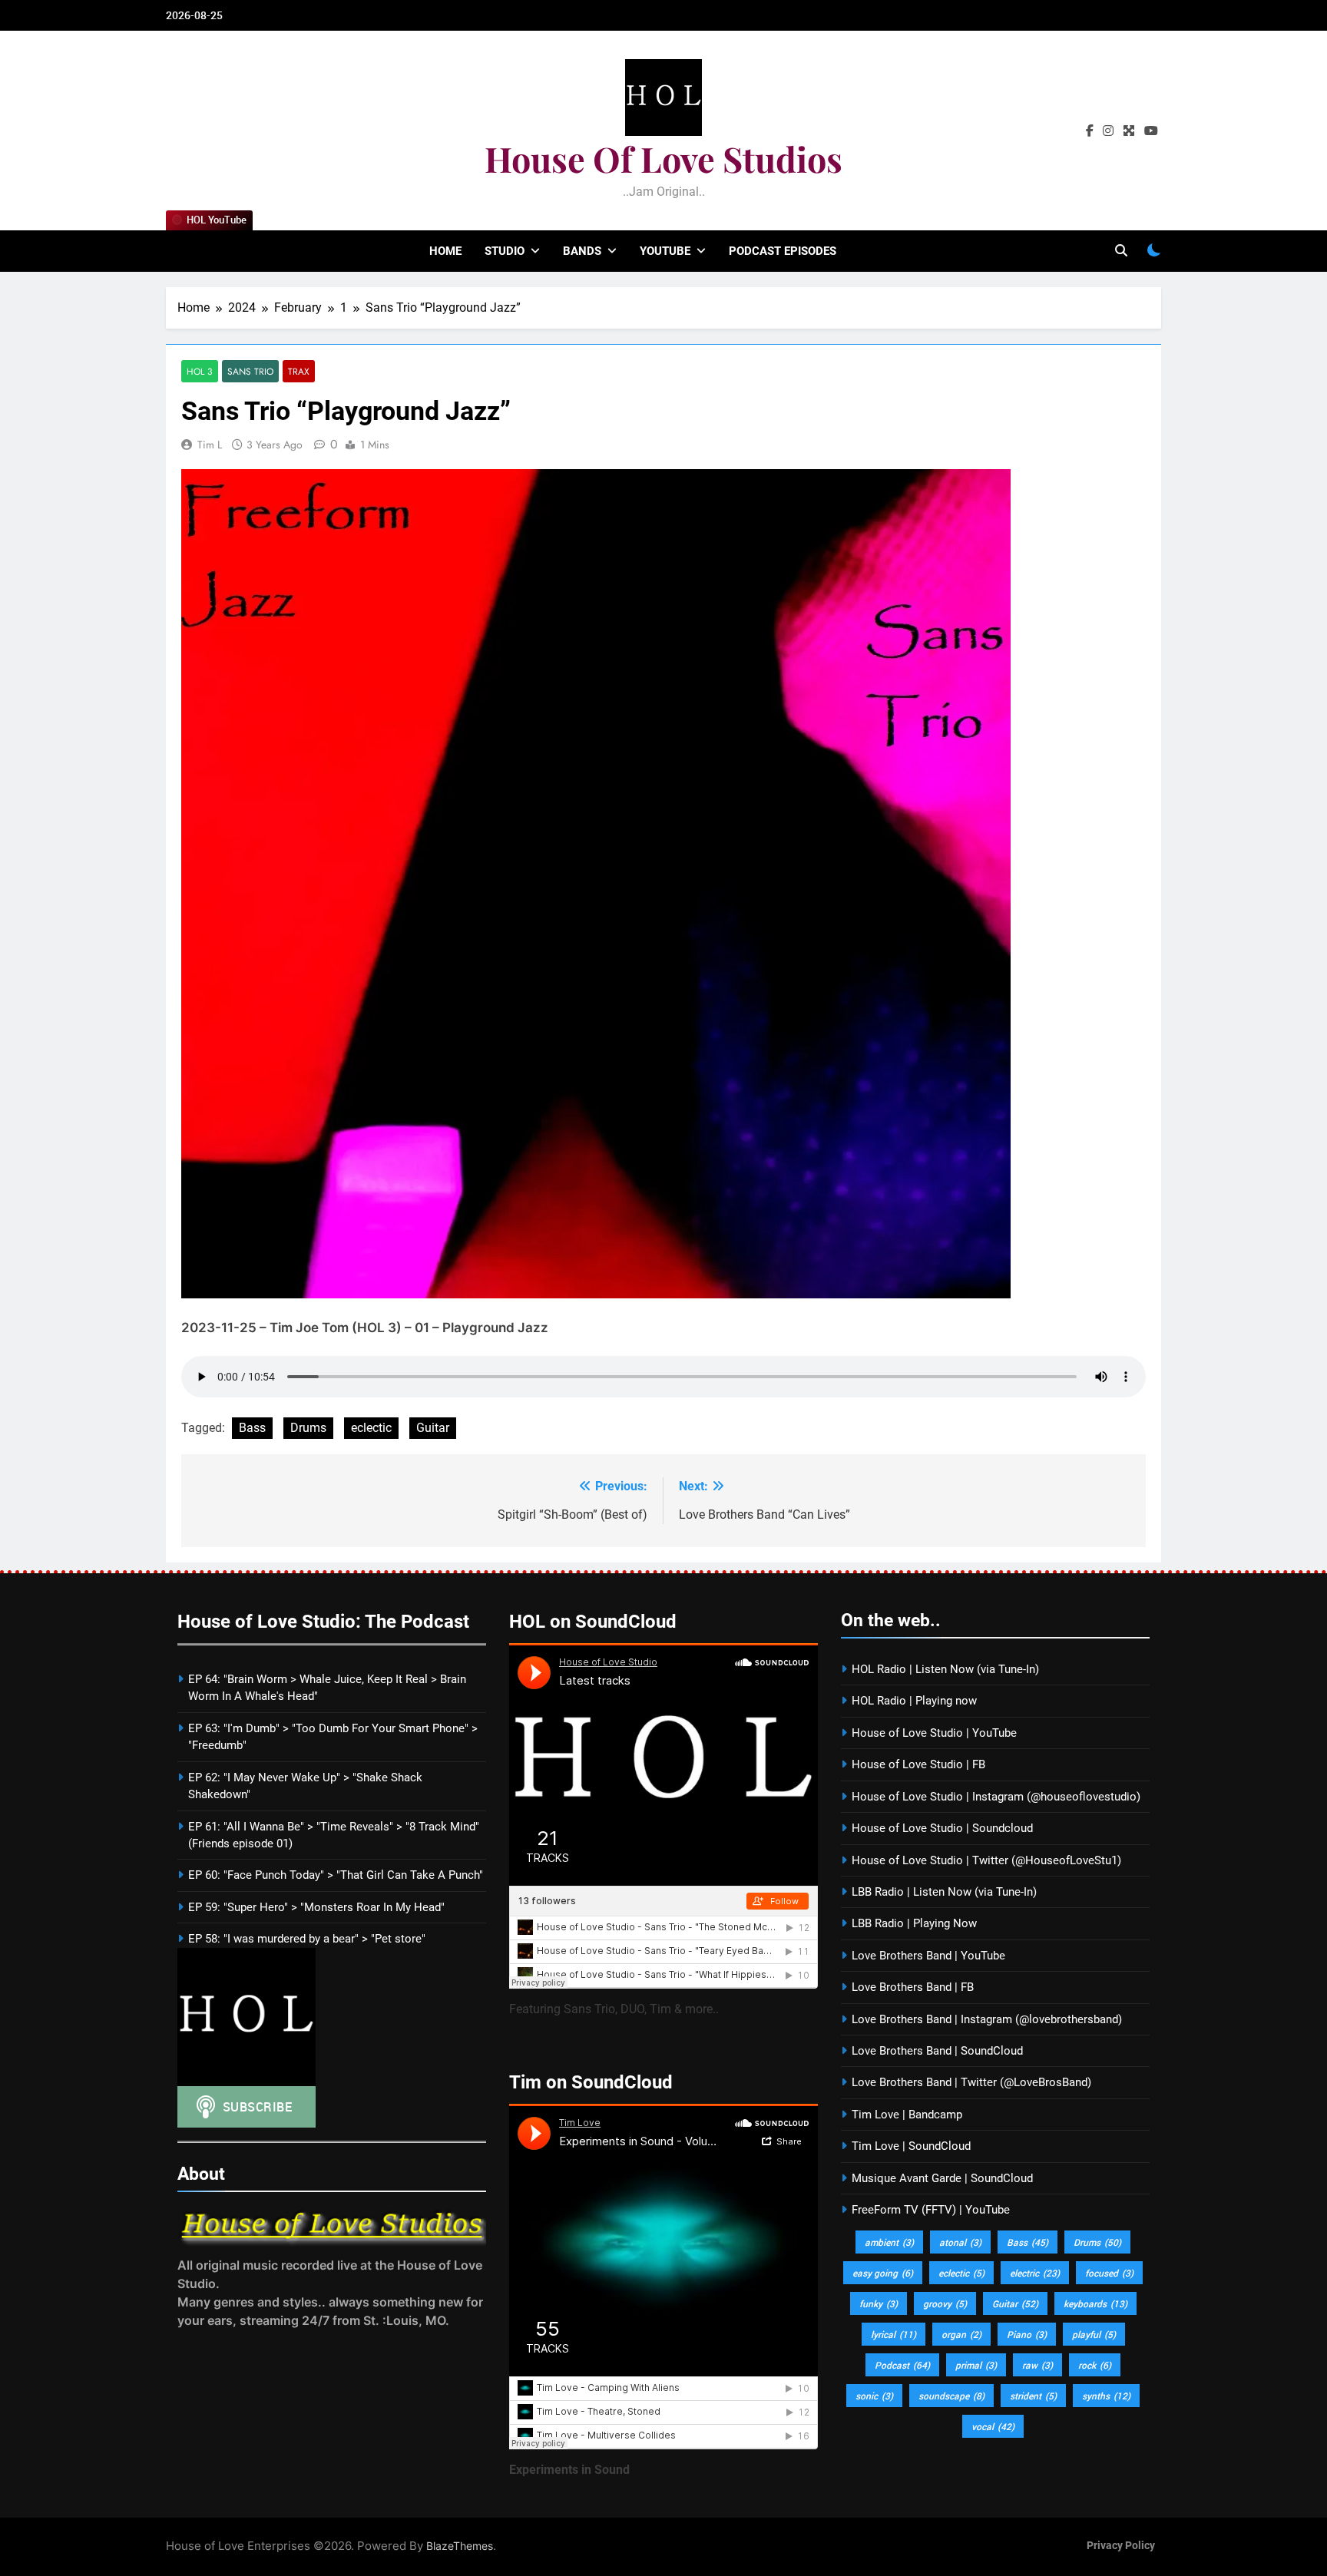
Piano (1027, 2334)
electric (1035, 2273)
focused (1109, 2273)
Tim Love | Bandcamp (907, 2115)
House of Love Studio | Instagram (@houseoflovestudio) (996, 1797)
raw (1037, 2365)
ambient (889, 2242)
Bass (252, 1428)
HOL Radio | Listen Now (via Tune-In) (945, 1669)
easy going (883, 2273)
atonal (960, 2242)
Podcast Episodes (783, 251)
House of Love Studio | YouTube (934, 1733)
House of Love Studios (663, 158)
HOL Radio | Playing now (914, 1701)
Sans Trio (250, 371)
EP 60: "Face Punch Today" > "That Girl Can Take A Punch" (336, 1875)
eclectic (371, 1428)
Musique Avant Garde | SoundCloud (942, 2178)
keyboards (1095, 2303)
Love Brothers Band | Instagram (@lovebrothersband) (987, 2019)
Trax (299, 371)
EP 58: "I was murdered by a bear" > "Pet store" (307, 1939)
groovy (945, 2303)
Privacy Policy (1121, 2546)
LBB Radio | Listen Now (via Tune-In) (944, 1892)
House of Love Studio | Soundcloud (942, 1828)
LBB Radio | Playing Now (914, 1923)
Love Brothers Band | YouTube (928, 1956)
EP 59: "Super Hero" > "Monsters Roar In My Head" (316, 1907)
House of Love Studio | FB (918, 1764)
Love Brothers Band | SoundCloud (937, 2051)
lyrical (893, 2334)
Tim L (210, 445)
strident (1033, 2396)
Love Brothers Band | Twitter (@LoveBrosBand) (971, 2082)
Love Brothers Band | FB (913, 1987)
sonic (874, 2396)
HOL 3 (200, 371)
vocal (993, 2426)
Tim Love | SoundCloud (911, 2146)
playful (1094, 2334)
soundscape (951, 2396)
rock (1095, 2365)
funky (879, 2303)
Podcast (902, 2365)
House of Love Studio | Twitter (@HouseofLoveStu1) (986, 1860)
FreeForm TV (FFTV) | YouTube (931, 2210)
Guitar (433, 1428)
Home (445, 251)
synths (1106, 2396)
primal (976, 2365)
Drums (308, 1428)
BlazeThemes (460, 2546)
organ (961, 2334)
